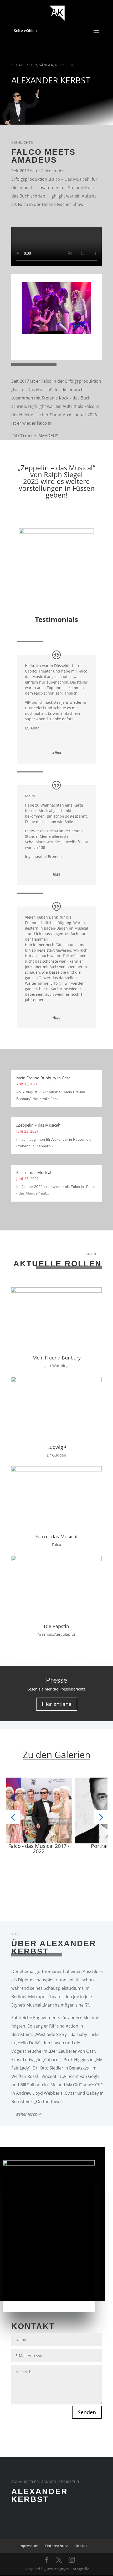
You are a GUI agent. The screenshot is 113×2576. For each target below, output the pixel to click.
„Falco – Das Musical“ (69, 179)
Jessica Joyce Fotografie (68, 2569)
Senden (87, 2412)
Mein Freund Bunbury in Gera (43, 1078)
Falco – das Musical (34, 1172)
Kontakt (82, 2546)
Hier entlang (57, 1704)
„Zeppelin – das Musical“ (56, 468)
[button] (13, 1817)
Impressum (28, 2546)
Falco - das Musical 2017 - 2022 (39, 1849)
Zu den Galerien (56, 1755)
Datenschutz (56, 2546)
